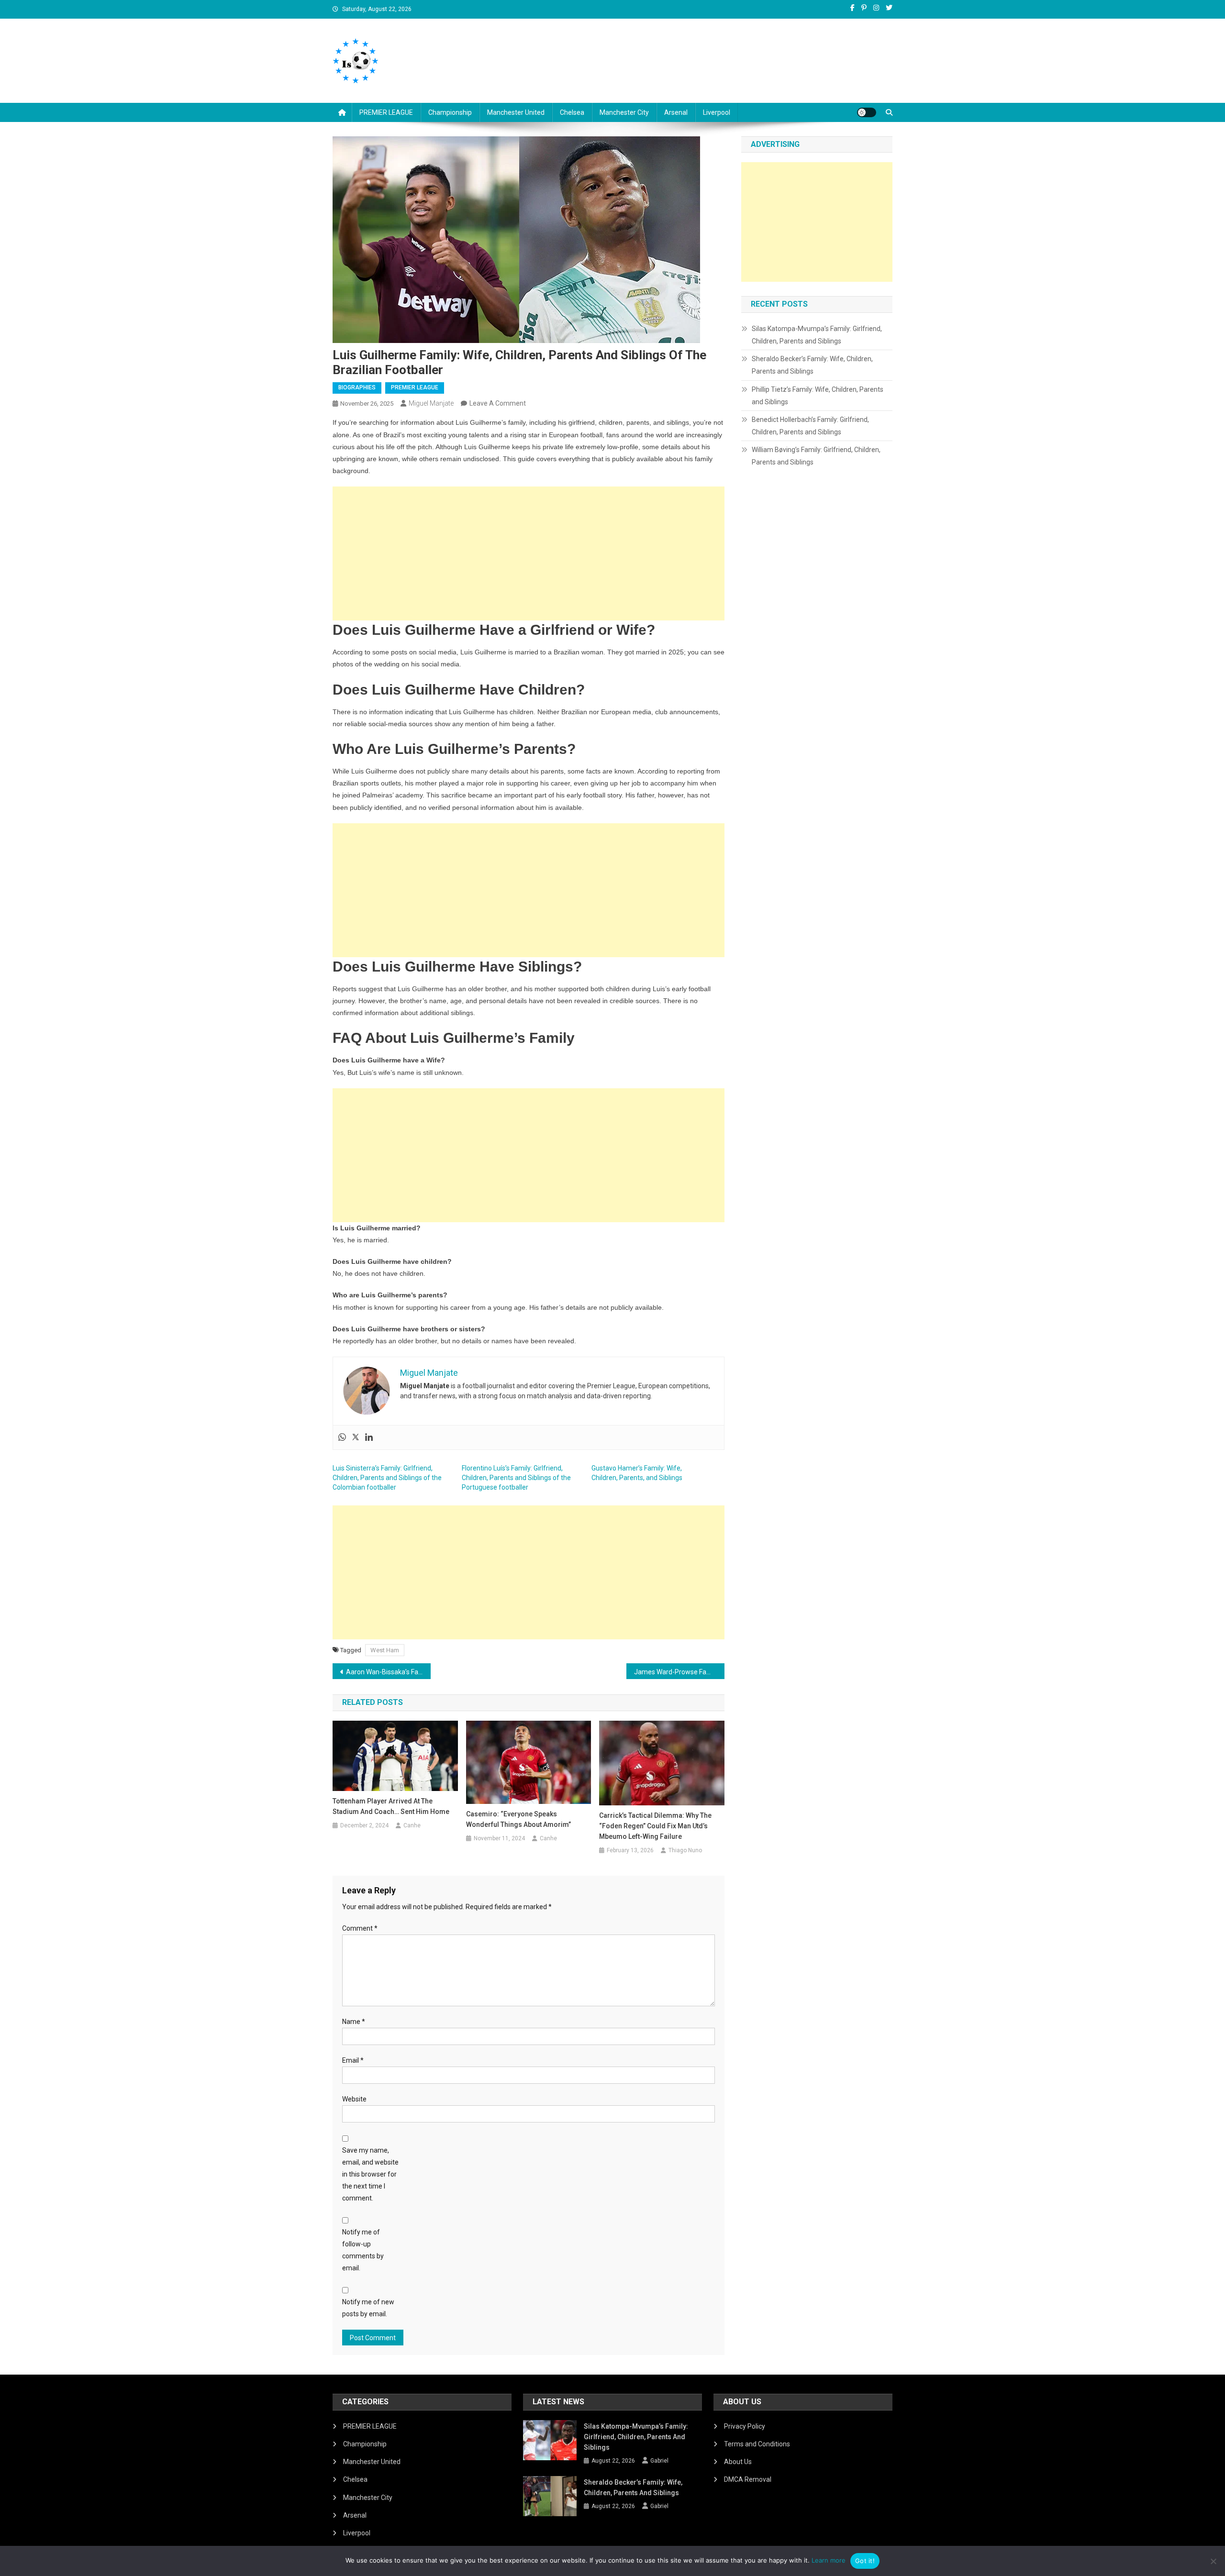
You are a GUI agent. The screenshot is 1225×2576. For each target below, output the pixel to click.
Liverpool (717, 112)
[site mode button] (867, 112)
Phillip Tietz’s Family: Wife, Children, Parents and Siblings (818, 396)
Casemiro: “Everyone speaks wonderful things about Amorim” (518, 1819)
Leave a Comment (498, 403)
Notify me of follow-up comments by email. (363, 2250)
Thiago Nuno (685, 1850)
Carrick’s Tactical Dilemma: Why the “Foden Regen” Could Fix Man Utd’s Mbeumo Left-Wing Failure (655, 1826)
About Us (738, 2462)
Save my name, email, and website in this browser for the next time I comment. (370, 2174)
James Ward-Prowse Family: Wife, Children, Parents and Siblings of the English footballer (679, 1672)
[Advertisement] (529, 553)
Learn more (829, 2560)
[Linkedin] (369, 1437)
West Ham (385, 1650)
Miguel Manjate (431, 403)
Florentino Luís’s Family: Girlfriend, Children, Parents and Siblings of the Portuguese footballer (516, 1478)
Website (354, 2099)
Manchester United (516, 112)
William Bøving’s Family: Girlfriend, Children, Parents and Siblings (816, 456)
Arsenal (676, 112)
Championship (450, 112)
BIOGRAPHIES (357, 387)
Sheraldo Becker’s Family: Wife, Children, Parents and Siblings (812, 365)
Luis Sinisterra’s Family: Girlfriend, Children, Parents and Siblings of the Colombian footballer (387, 1478)
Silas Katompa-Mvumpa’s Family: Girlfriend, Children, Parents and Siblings (817, 335)
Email (353, 2060)
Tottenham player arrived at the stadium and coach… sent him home (391, 1806)
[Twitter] (356, 1437)
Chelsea (572, 112)
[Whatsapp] (342, 1437)
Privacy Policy (745, 2426)
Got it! (865, 2561)
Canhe (412, 1825)
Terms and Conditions (757, 2444)
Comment (360, 1928)
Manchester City (624, 112)
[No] (1213, 2561)
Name (354, 2022)
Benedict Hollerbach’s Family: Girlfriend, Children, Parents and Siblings (810, 426)
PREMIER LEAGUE (386, 112)
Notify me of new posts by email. (368, 2308)
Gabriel (659, 2461)
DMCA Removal (748, 2479)
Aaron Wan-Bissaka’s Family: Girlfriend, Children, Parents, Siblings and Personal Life (388, 1672)
